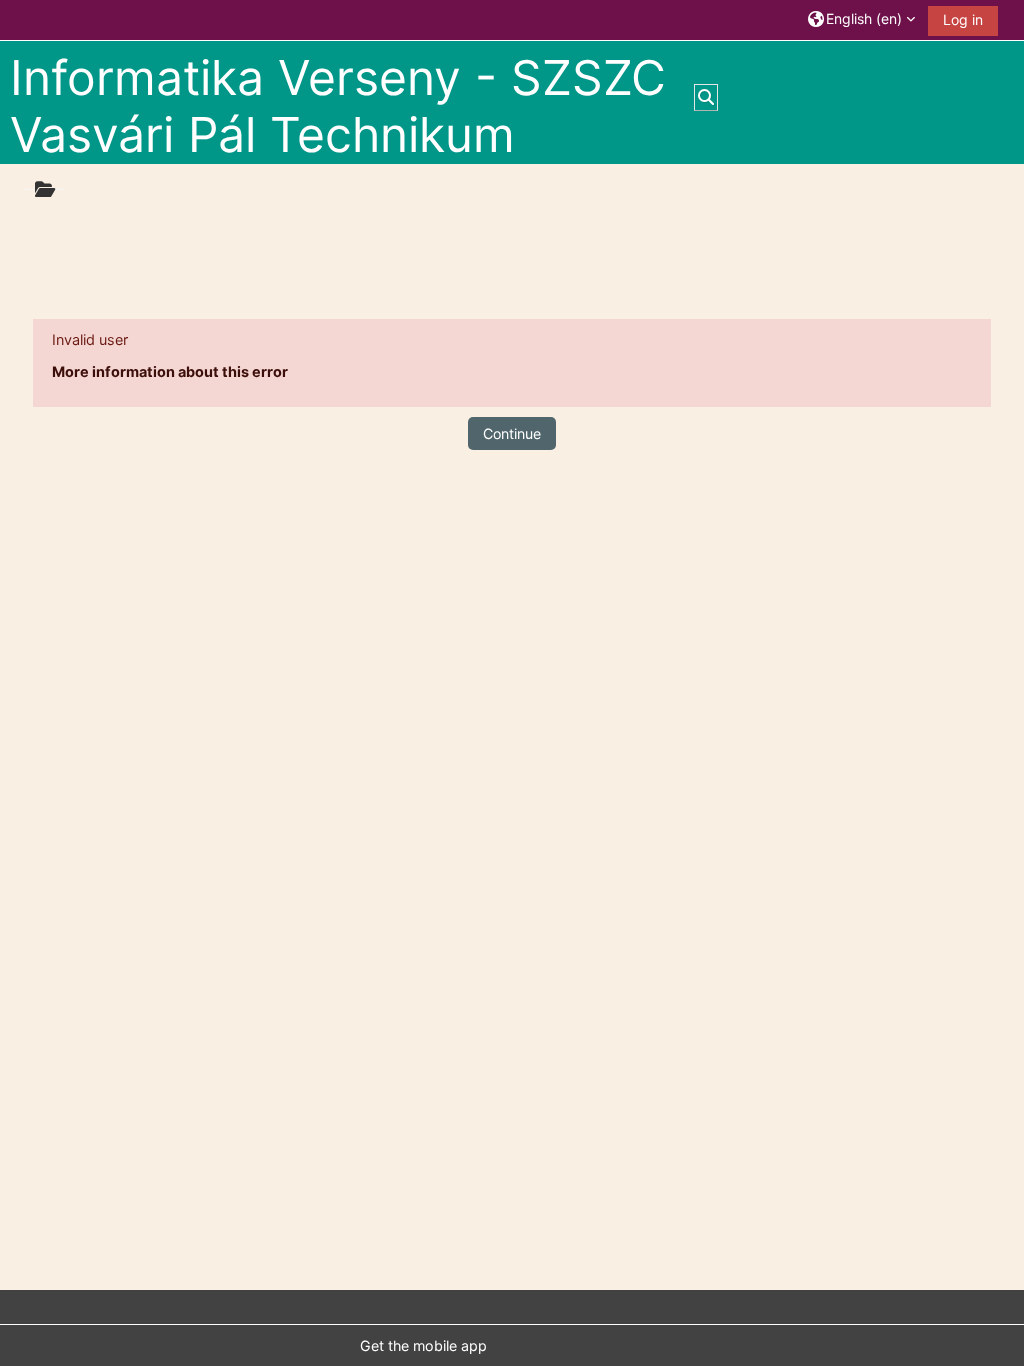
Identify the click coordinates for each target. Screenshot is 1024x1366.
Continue (512, 433)
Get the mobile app (423, 1345)
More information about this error (170, 371)
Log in (963, 19)
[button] (861, 19)
